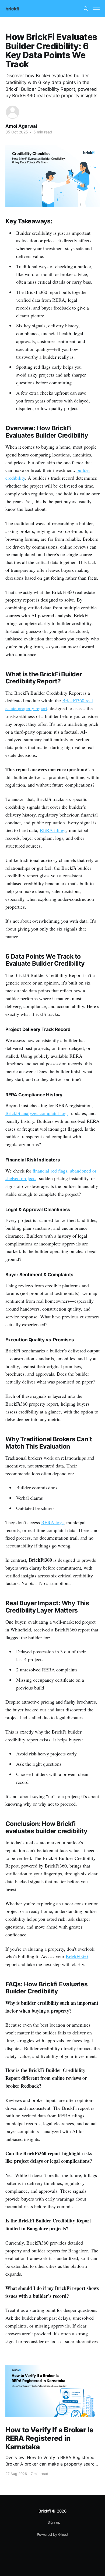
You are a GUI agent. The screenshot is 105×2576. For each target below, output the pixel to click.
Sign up (54, 2522)
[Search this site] (86, 9)
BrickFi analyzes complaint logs (37, 1113)
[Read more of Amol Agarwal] (13, 112)
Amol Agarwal (21, 126)
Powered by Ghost (53, 2534)
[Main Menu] (96, 9)
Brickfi (45, 2511)
